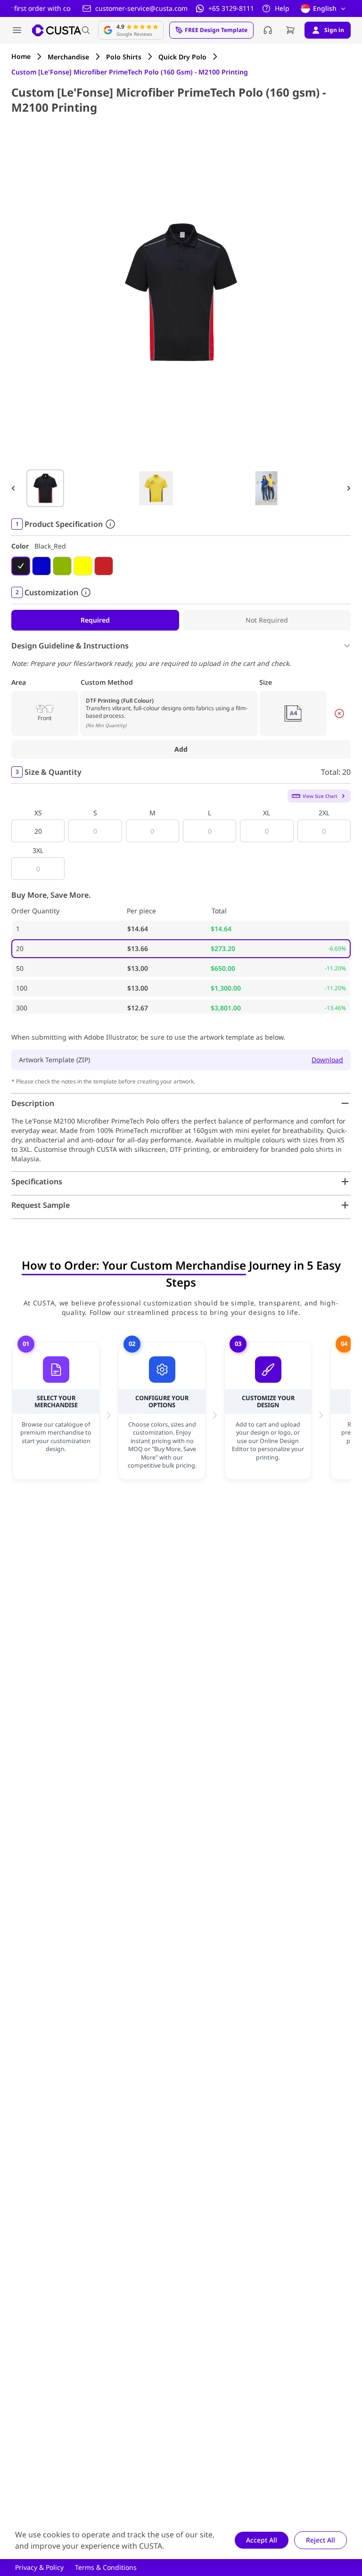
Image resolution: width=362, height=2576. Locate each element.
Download (327, 1060)
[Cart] (290, 30)
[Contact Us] (268, 30)
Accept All (262, 2540)
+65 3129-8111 (231, 8)
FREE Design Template (216, 30)
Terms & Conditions (106, 2567)
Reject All (321, 2540)
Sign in (334, 30)
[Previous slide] (13, 488)
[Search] (86, 30)
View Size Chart (320, 796)
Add (181, 749)
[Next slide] (349, 488)
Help (282, 8)
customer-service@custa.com (141, 8)
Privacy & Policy (39, 2567)
